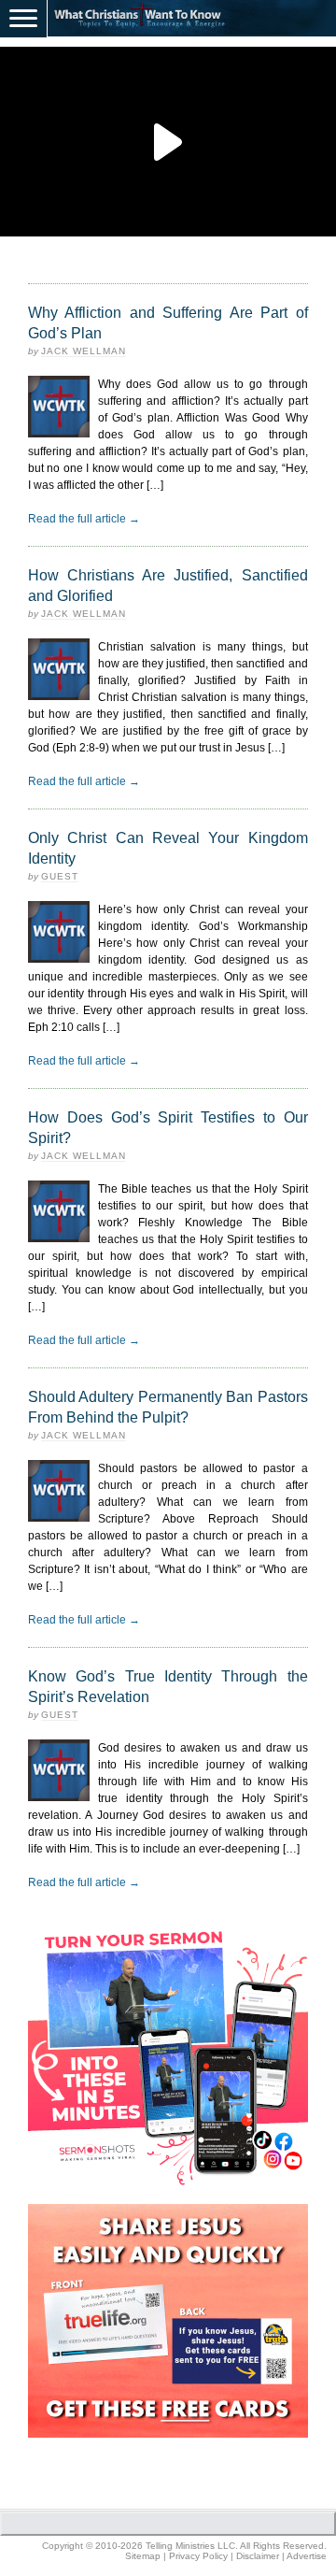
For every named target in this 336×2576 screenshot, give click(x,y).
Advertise (307, 2556)
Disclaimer (258, 2556)
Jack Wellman (84, 351)
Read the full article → (84, 519)
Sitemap (143, 2556)
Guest (60, 876)
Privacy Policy (198, 2556)
